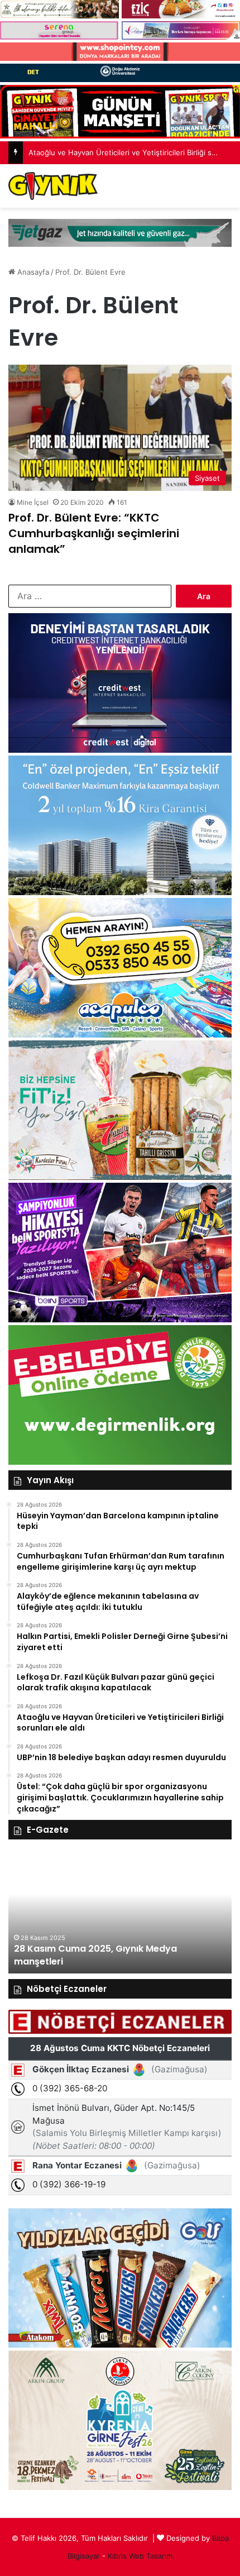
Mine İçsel (33, 502)
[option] (120, 1912)
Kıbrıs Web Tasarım (140, 2556)
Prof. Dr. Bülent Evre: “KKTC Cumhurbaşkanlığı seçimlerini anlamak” (94, 533)
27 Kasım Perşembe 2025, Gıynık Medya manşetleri (105, 1955)
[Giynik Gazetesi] (53, 186)
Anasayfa (32, 272)
